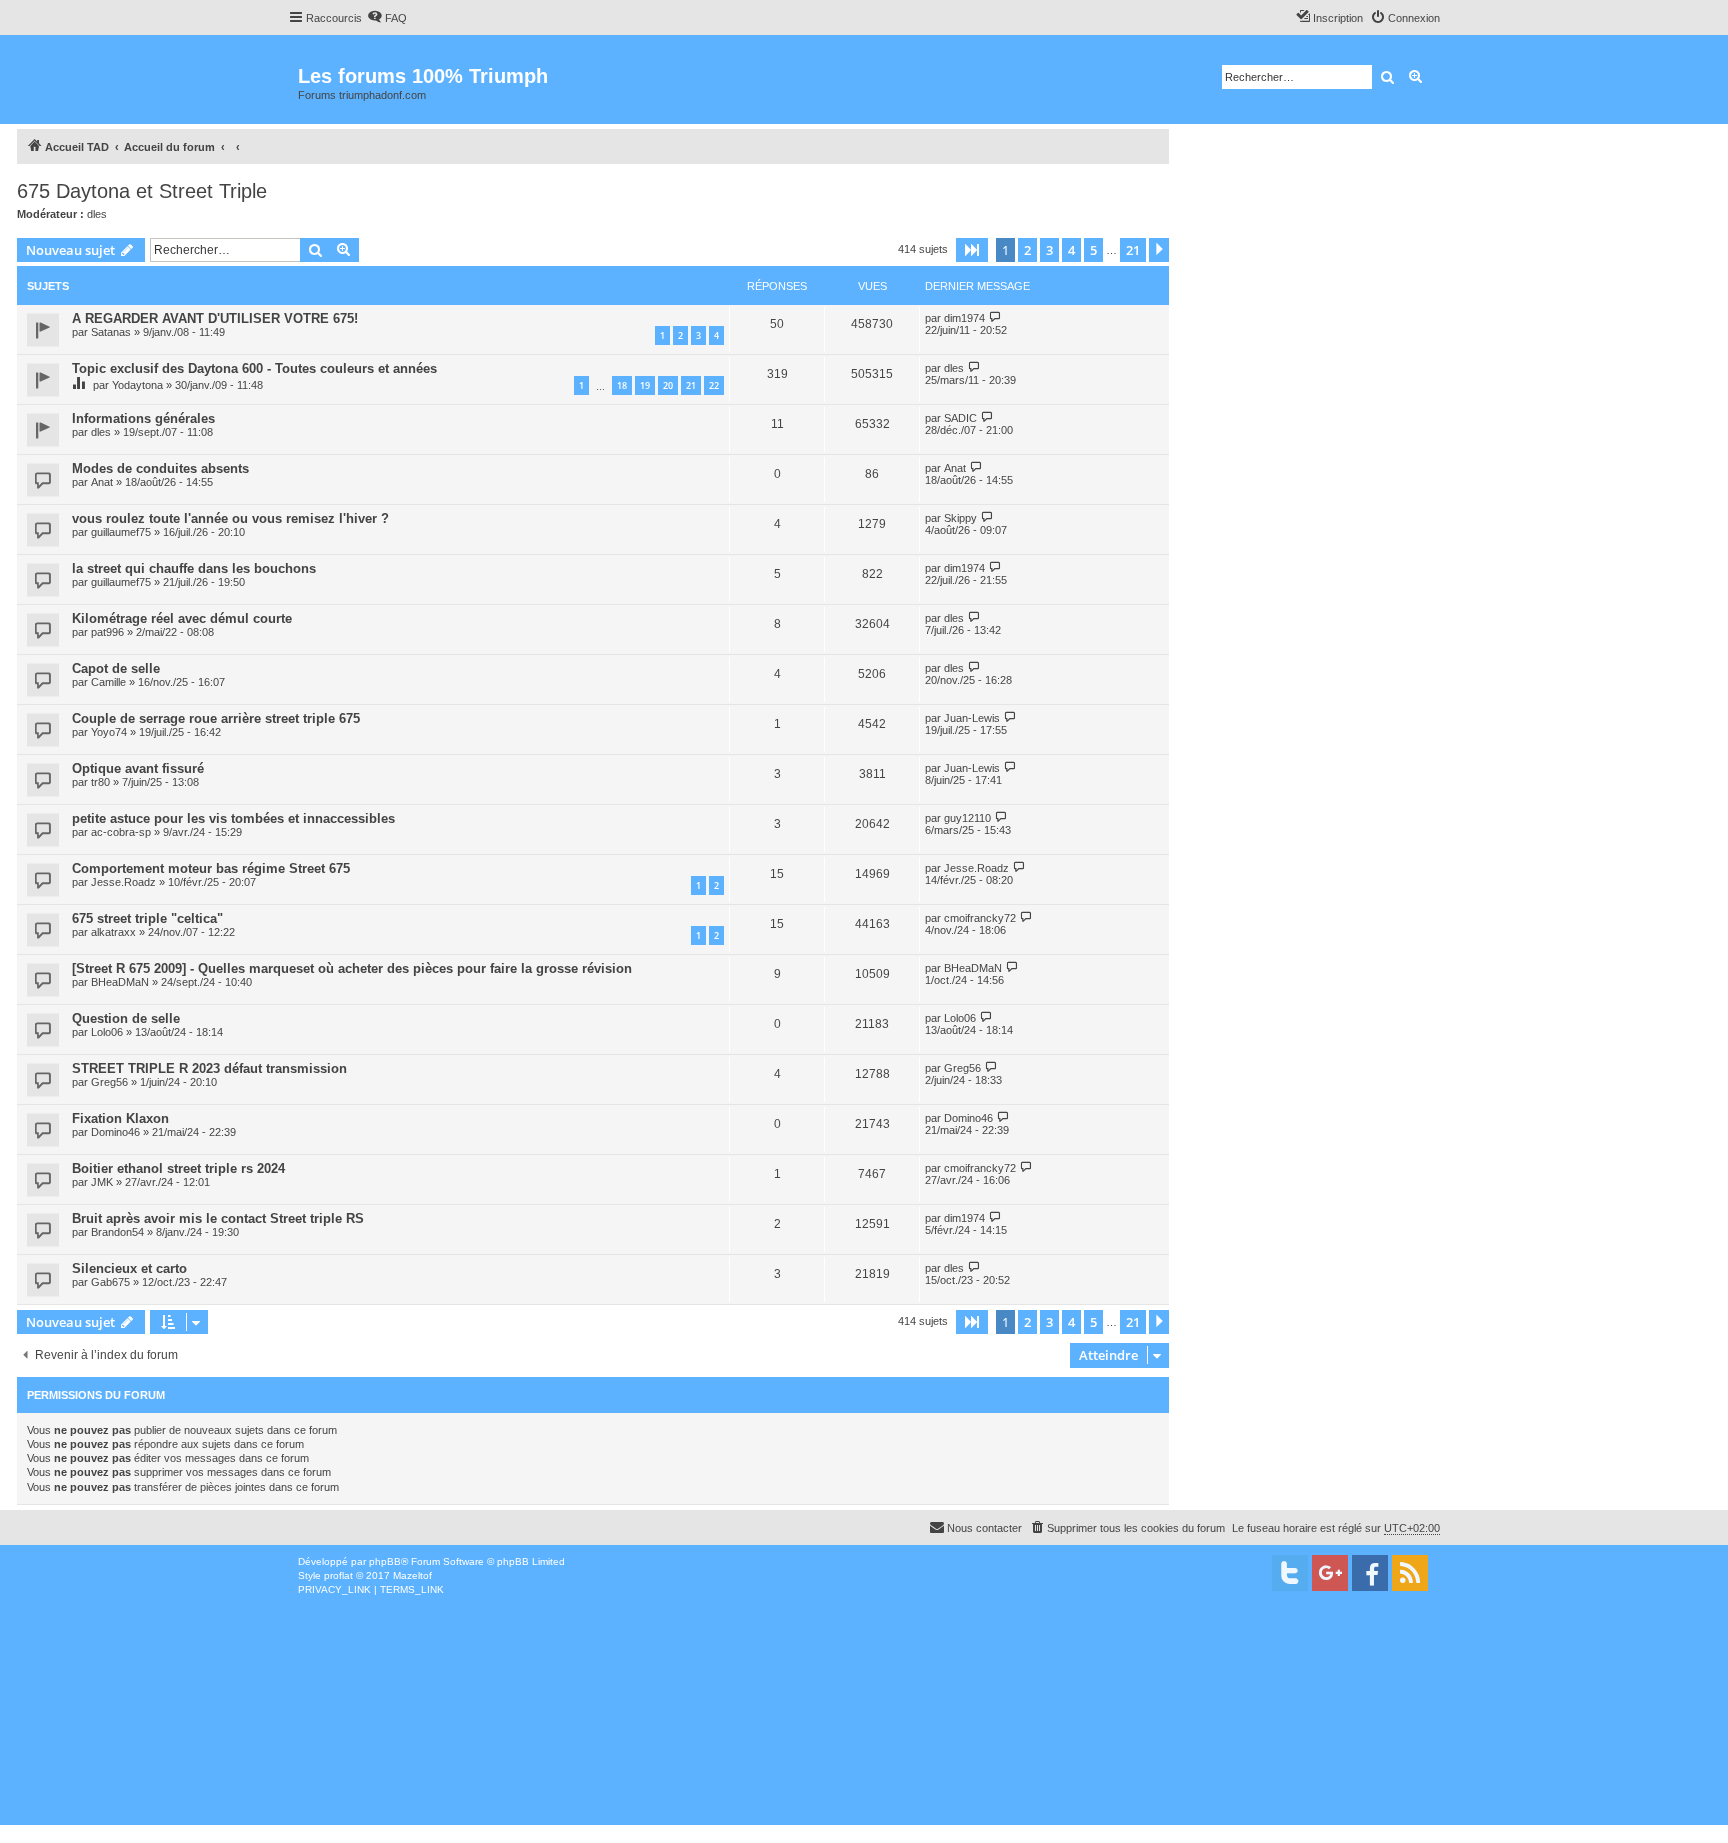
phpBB (385, 1561)
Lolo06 (107, 1032)
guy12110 (967, 818)
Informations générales (143, 418)
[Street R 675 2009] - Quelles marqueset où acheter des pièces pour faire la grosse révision (352, 968)
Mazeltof (412, 1575)
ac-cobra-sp (121, 832)
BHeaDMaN (120, 982)
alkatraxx (113, 932)
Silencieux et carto (129, 1268)
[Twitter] (1290, 1573)
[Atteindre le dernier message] (995, 317)
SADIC (960, 418)
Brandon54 (117, 1232)
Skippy (960, 518)
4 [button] (1071, 250)
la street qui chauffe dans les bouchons (194, 568)
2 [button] (1027, 250)
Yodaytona (137, 385)
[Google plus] (1330, 1573)
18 (622, 385)
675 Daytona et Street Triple (142, 191)
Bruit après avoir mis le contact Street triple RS (218, 1218)
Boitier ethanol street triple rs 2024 (178, 1168)
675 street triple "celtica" (147, 918)
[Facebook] (1370, 1573)
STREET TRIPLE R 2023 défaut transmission (209, 1068)
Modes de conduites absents (160, 468)
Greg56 (109, 1082)
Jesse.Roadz (123, 882)
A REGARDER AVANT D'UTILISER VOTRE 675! (215, 318)
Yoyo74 (109, 732)
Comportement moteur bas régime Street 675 (211, 868)
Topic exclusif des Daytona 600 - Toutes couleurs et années (254, 368)
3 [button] (1049, 250)
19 (645, 385)
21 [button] (1133, 250)
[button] (972, 250)
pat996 (107, 632)
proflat (338, 1575)
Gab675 (110, 1282)
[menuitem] (387, 18)
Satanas (111, 332)
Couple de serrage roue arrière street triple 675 (216, 718)
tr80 (100, 782)
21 (691, 385)
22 (714, 385)
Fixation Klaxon (120, 1118)
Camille (108, 682)
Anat (102, 482)
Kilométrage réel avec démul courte (182, 618)
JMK (102, 1182)
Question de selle (126, 1018)
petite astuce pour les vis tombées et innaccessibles (233, 818)
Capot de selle (116, 668)
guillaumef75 (121, 532)
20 (668, 385)
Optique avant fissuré (138, 768)
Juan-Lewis (972, 718)
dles (97, 214)
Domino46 (115, 1132)
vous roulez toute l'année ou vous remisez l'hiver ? (230, 518)
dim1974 (964, 318)
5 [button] (1093, 250)
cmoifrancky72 (980, 918)
